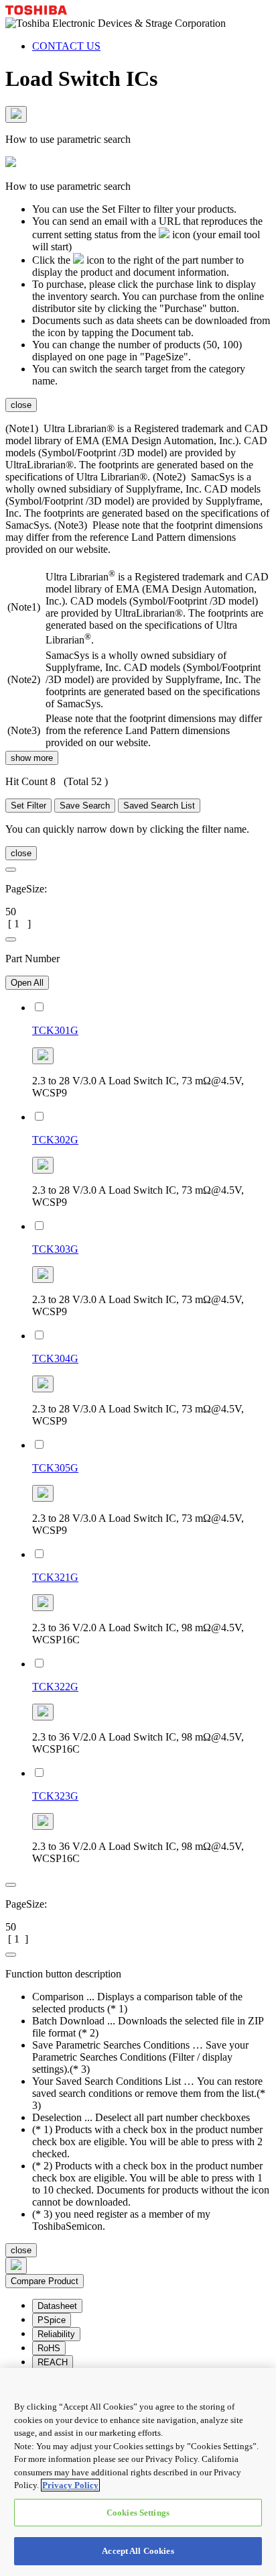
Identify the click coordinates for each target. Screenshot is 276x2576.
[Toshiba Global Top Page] (36, 11)
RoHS (49, 2348)
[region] (138, 2472)
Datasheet (57, 2306)
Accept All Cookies (138, 2551)
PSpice (52, 2320)
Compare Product (45, 2281)
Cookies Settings (138, 2513)
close (21, 405)
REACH (53, 2362)
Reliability (56, 2334)
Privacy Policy (70, 2485)
